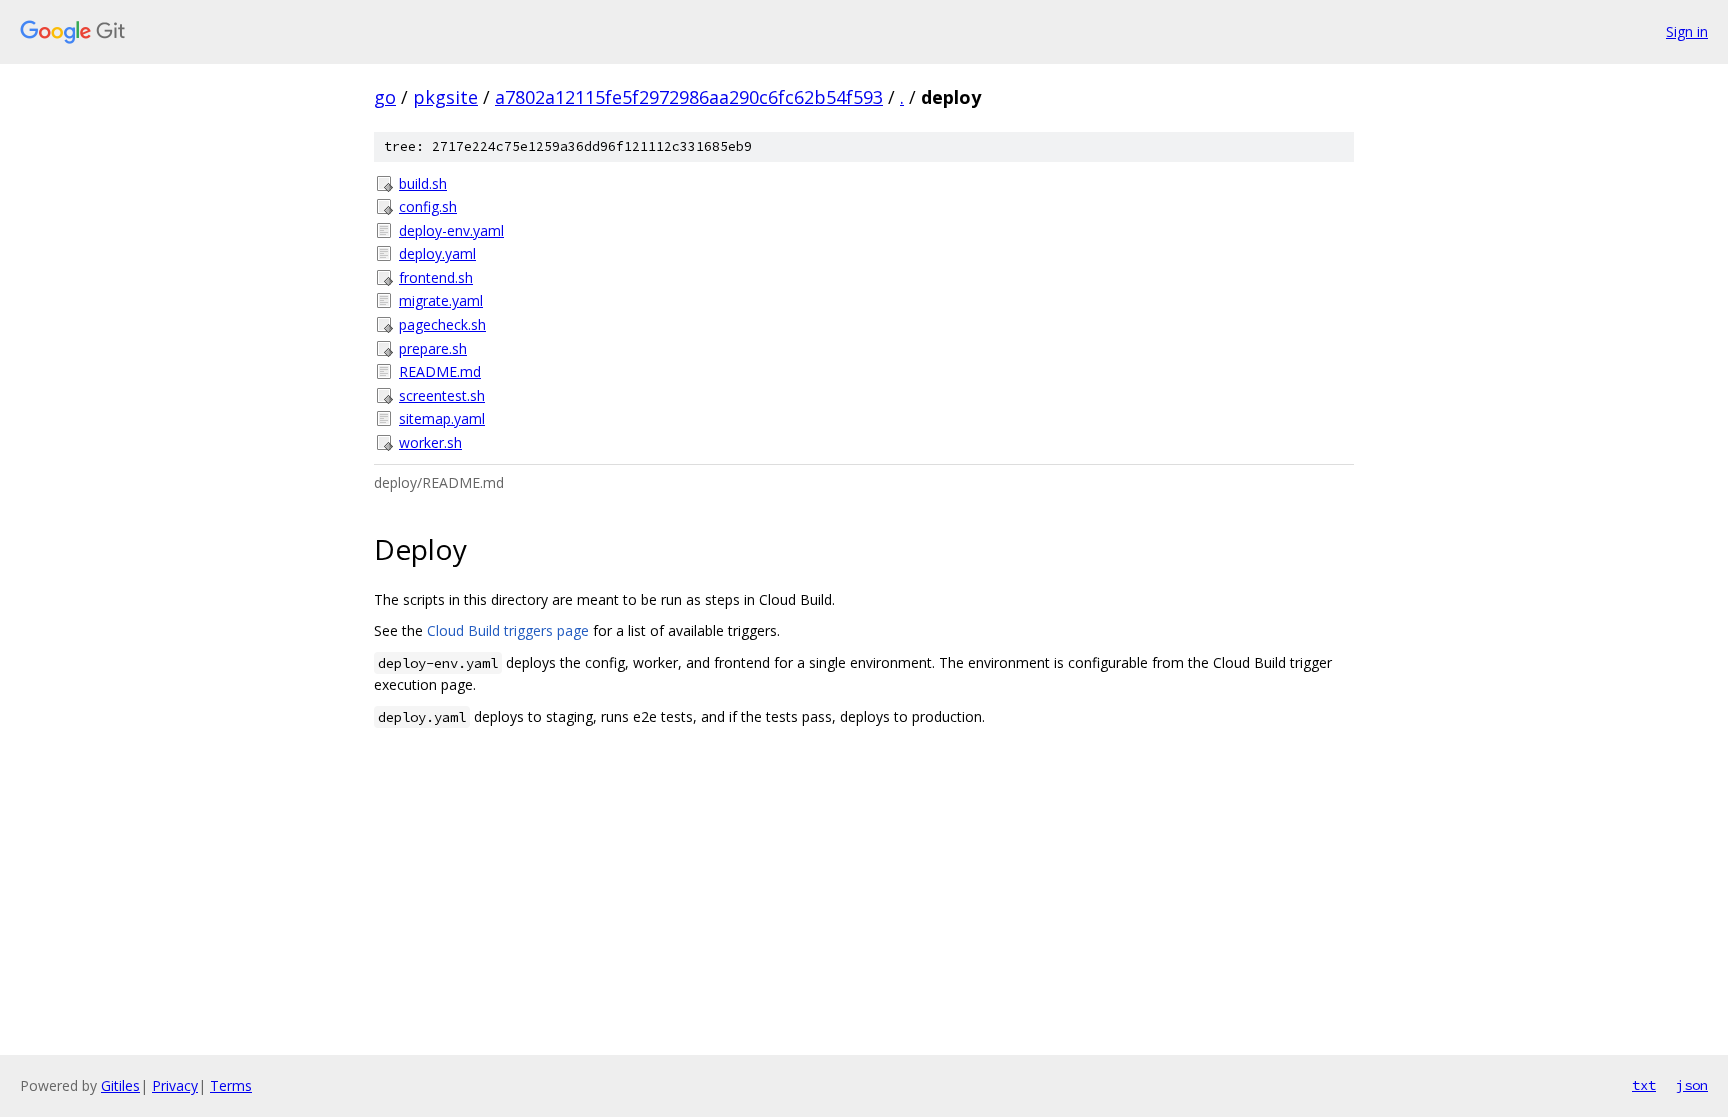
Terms (231, 1085)
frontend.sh (436, 277)
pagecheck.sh (442, 324)
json (1692, 1085)
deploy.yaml (437, 253)
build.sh (423, 183)
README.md (440, 371)
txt (1644, 1085)
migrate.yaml (441, 300)
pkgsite (445, 97)
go (385, 97)
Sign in (1687, 31)
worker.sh (430, 442)
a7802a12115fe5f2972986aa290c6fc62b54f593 (689, 97)
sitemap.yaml (442, 418)
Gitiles (120, 1085)
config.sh (428, 206)
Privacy (175, 1085)
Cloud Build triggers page (508, 630)
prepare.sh (433, 348)
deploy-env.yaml (451, 230)
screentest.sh (442, 395)
